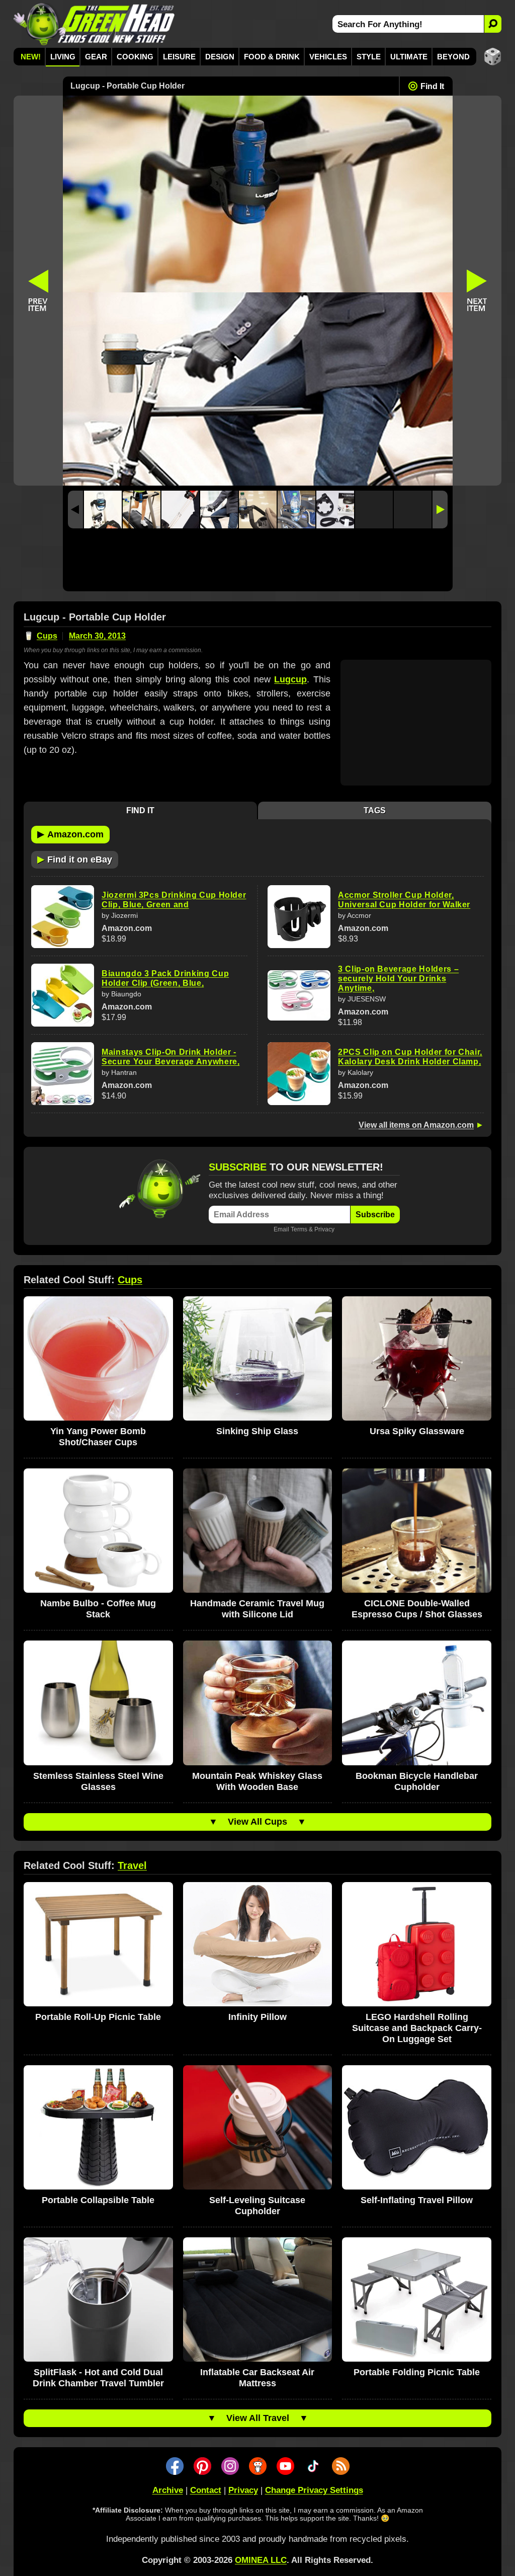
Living (63, 57)
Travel (132, 1865)
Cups (47, 636)
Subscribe (375, 1215)
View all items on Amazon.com (416, 1125)
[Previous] (75, 510)
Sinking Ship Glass (257, 1431)
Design (220, 57)
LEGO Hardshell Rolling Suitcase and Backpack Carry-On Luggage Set (417, 2028)
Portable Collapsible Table (98, 2200)
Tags (375, 810)
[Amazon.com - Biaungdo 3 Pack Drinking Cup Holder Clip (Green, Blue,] (63, 995)
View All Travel (258, 2418)
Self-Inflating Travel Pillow (417, 2200)
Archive (168, 2490)
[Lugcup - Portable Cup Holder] (103, 510)
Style (369, 57)
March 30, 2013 (97, 636)
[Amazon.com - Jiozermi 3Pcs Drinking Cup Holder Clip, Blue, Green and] (63, 917)
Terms (299, 1229)
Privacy (324, 1229)
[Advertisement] (258, 562)
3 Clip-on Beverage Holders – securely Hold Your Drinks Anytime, (398, 979)
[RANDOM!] (493, 57)
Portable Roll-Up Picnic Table (98, 2017)
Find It (432, 86)
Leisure (179, 57)
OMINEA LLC (261, 2560)
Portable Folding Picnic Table (417, 2372)
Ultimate (409, 57)
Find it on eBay (75, 859)
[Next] (440, 510)
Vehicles (328, 57)
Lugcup (290, 679)
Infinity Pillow (257, 2017)
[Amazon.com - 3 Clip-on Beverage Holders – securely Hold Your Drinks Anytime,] (299, 995)
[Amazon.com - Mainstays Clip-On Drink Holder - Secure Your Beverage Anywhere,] (63, 1074)
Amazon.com (70, 834)
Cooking (135, 57)
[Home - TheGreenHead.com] (94, 24)
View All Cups (257, 1822)
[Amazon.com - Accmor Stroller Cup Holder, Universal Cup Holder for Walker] (299, 917)
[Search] (493, 24)
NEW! (31, 57)
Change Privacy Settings (314, 2490)
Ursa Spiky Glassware (417, 1431)
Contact (206, 2490)
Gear (96, 57)
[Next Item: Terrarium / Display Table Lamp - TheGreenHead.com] (477, 291)
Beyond (453, 57)
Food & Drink (272, 57)
